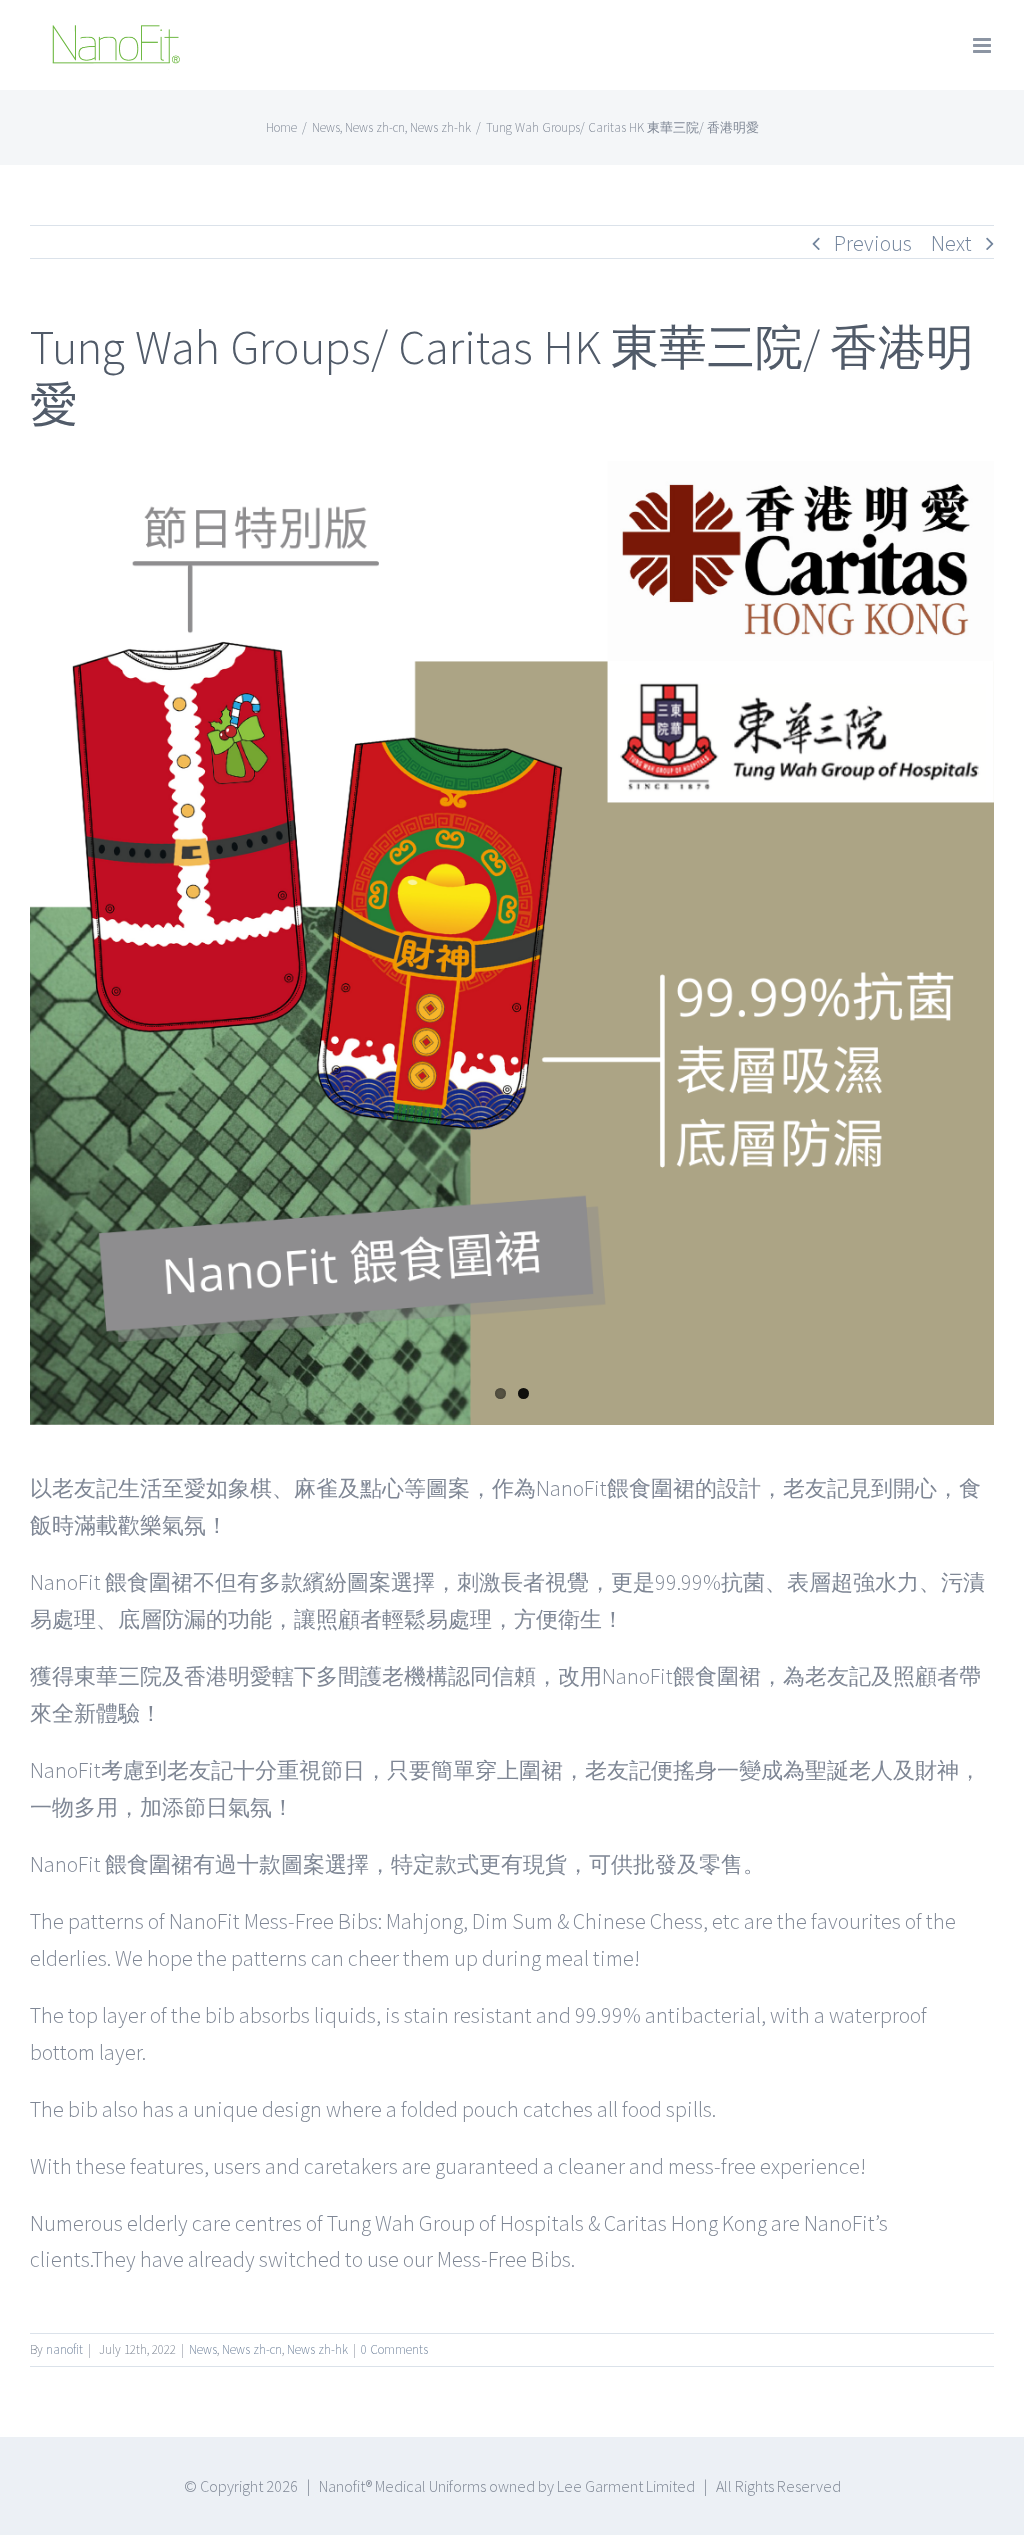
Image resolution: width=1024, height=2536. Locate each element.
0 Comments (394, 2349)
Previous (873, 243)
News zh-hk (317, 2349)
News (203, 2349)
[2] (512, 943)
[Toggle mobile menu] (983, 45)
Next (951, 243)
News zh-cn (252, 2349)
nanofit (64, 2349)
